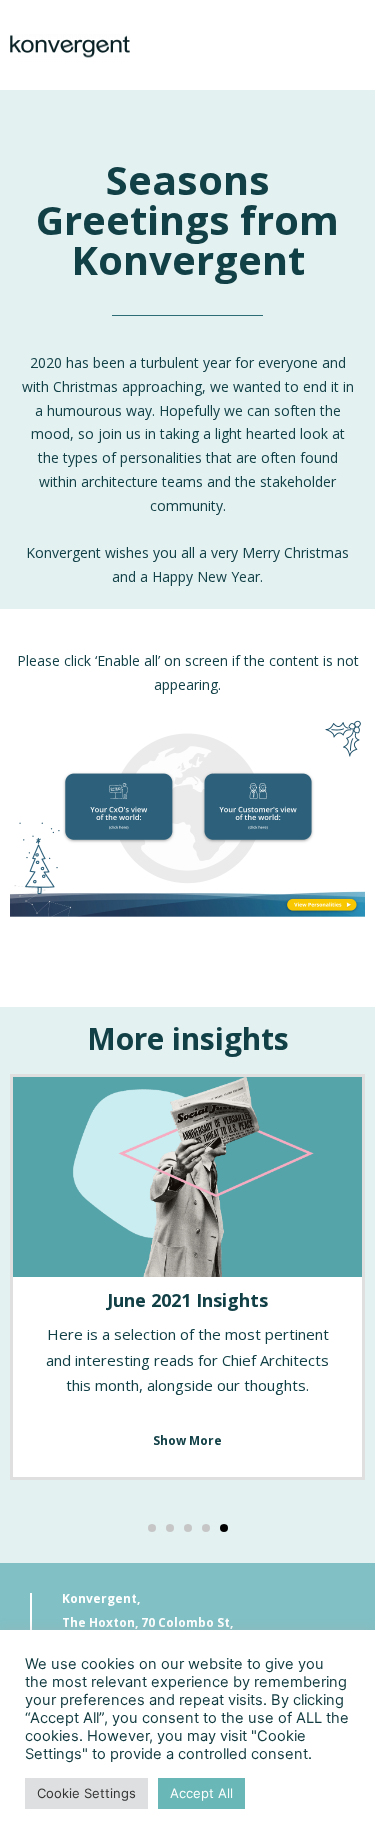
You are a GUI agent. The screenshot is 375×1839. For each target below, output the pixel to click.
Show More (187, 1440)
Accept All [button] (201, 1793)
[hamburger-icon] (342, 45)
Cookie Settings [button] (86, 1793)
